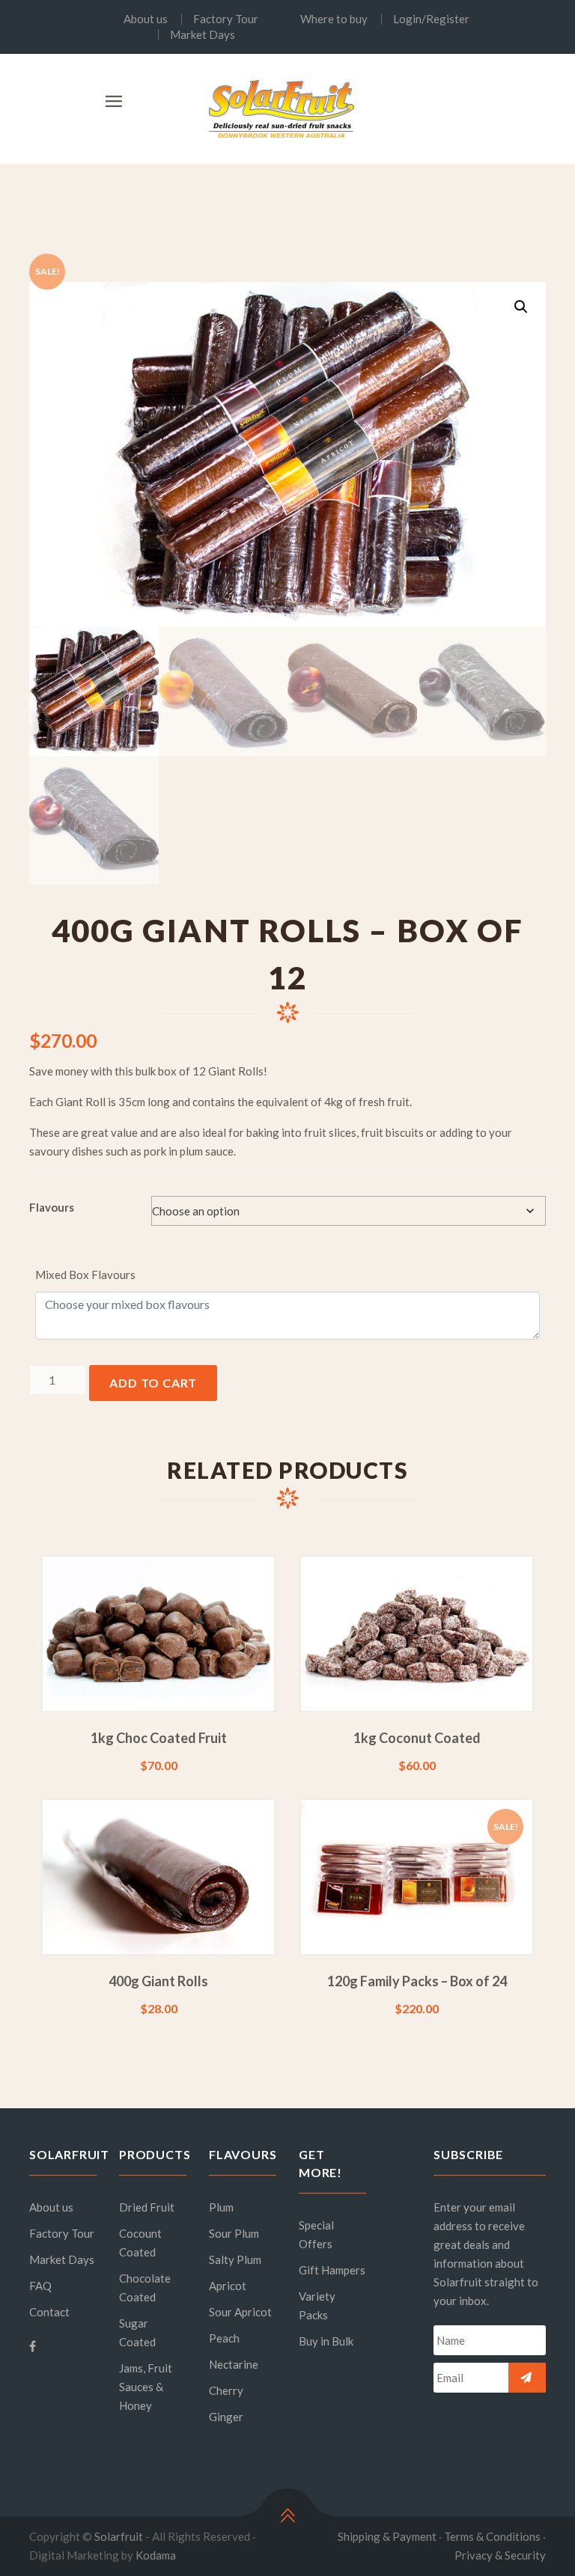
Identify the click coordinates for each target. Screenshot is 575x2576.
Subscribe (527, 2378)
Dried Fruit (147, 2207)
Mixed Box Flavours (85, 1275)
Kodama (156, 2555)
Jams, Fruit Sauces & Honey (146, 2387)
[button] (521, 307)
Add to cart (153, 1383)
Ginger (226, 2417)
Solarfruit (119, 2536)
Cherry (226, 2390)
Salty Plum (235, 2259)
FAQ (40, 2286)
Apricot (228, 2286)
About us (146, 19)
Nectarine (234, 2364)
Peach (224, 2338)
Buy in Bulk (326, 2341)
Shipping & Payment (387, 2536)
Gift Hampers (332, 2270)
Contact (49, 2312)
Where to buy (334, 19)
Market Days (203, 35)
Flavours (52, 1207)
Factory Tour (226, 19)
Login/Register (431, 19)
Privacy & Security (500, 2555)
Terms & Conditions (492, 2536)
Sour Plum (234, 2233)
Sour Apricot (240, 2312)
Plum (221, 2207)
